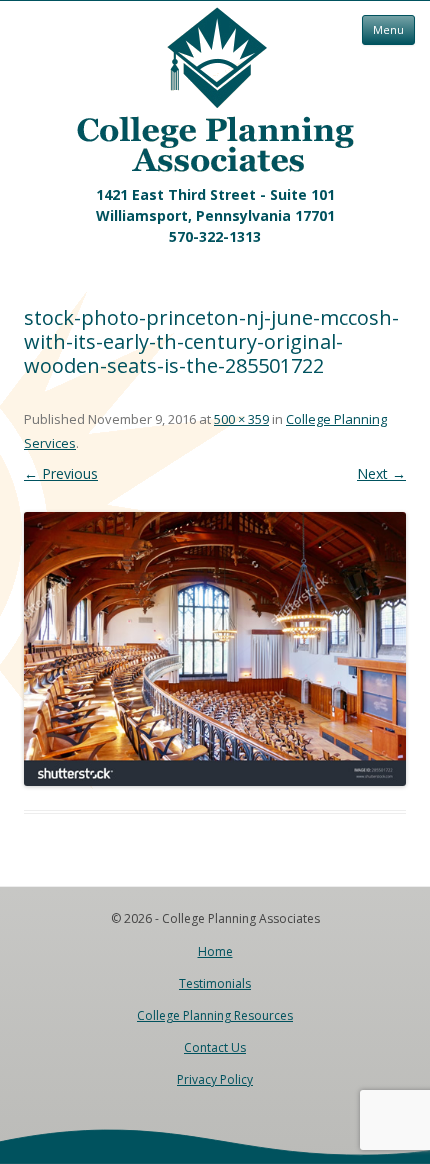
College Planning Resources (215, 1015)
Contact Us (215, 1047)
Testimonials (215, 983)
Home (215, 951)
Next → (381, 473)
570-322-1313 (215, 236)
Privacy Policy (215, 1079)
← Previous (61, 473)
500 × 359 (241, 419)
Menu (388, 29)
